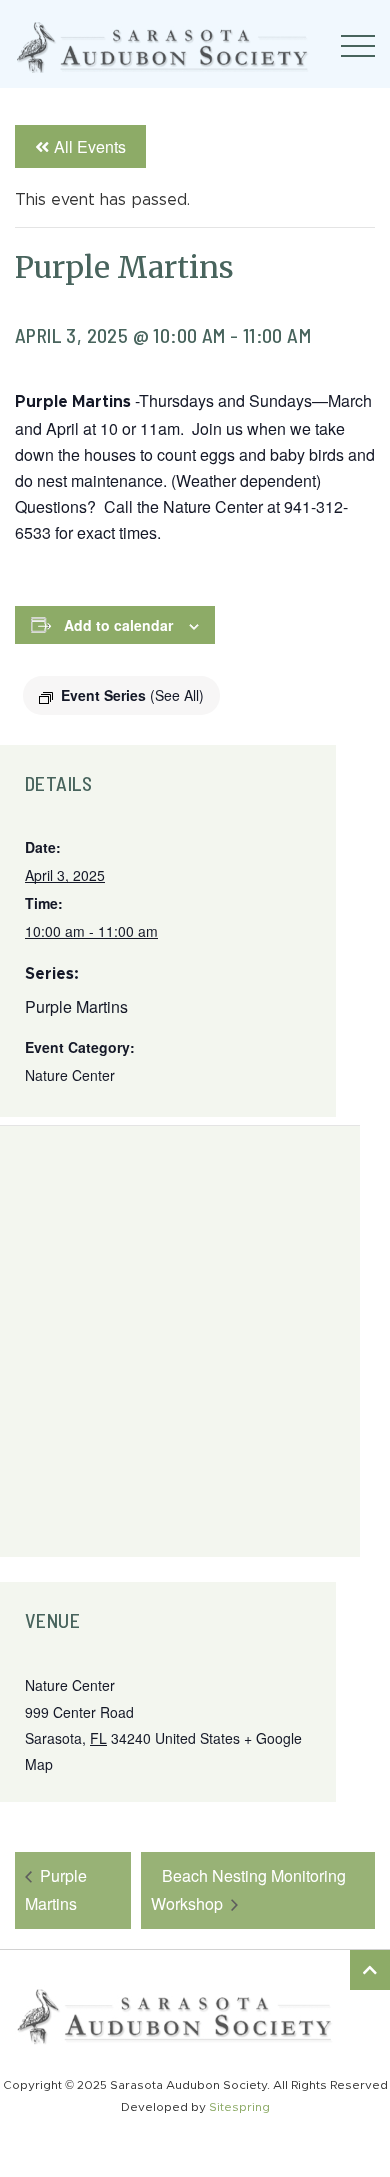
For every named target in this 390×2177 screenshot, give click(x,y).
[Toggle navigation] (358, 46)
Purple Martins (76, 1006)
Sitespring (239, 2107)
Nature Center (70, 1075)
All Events (90, 146)
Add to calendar (118, 625)
